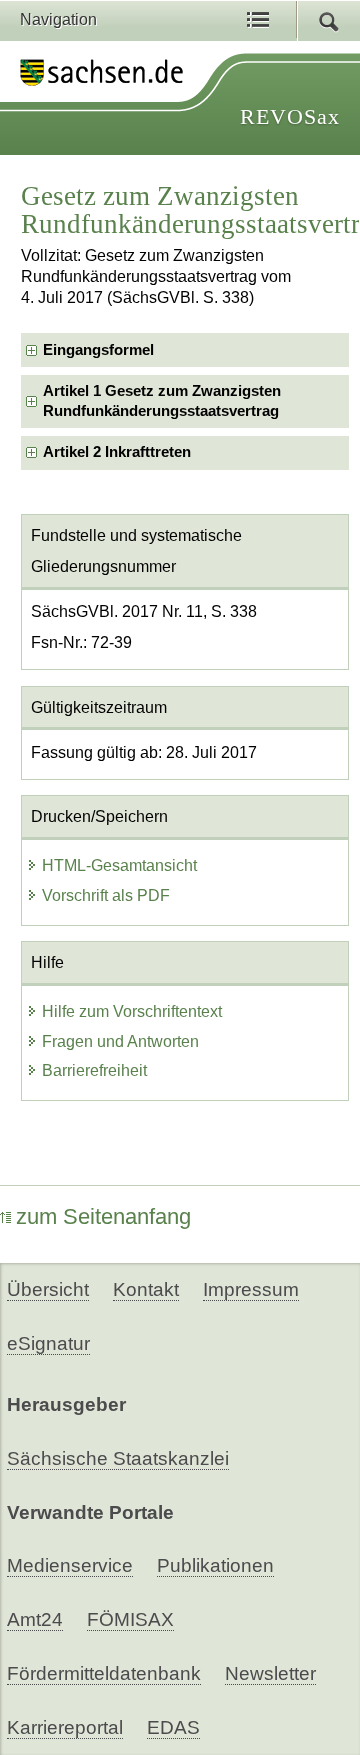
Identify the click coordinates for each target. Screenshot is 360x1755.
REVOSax (290, 116)
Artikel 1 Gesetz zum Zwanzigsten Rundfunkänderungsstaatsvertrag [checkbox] (162, 400)
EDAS (173, 1727)
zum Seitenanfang (103, 1216)
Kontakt (146, 1289)
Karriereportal (65, 1727)
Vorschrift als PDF (106, 895)
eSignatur (48, 1343)
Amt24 (35, 1619)
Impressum (251, 1289)
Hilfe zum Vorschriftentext (132, 1011)
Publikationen (215, 1565)
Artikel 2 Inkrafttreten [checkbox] (117, 452)
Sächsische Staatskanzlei (118, 1458)
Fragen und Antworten (120, 1041)
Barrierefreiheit (94, 1070)
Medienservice (70, 1565)
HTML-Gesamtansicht (119, 865)
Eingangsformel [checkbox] (98, 350)
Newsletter (270, 1673)
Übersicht (48, 1289)
